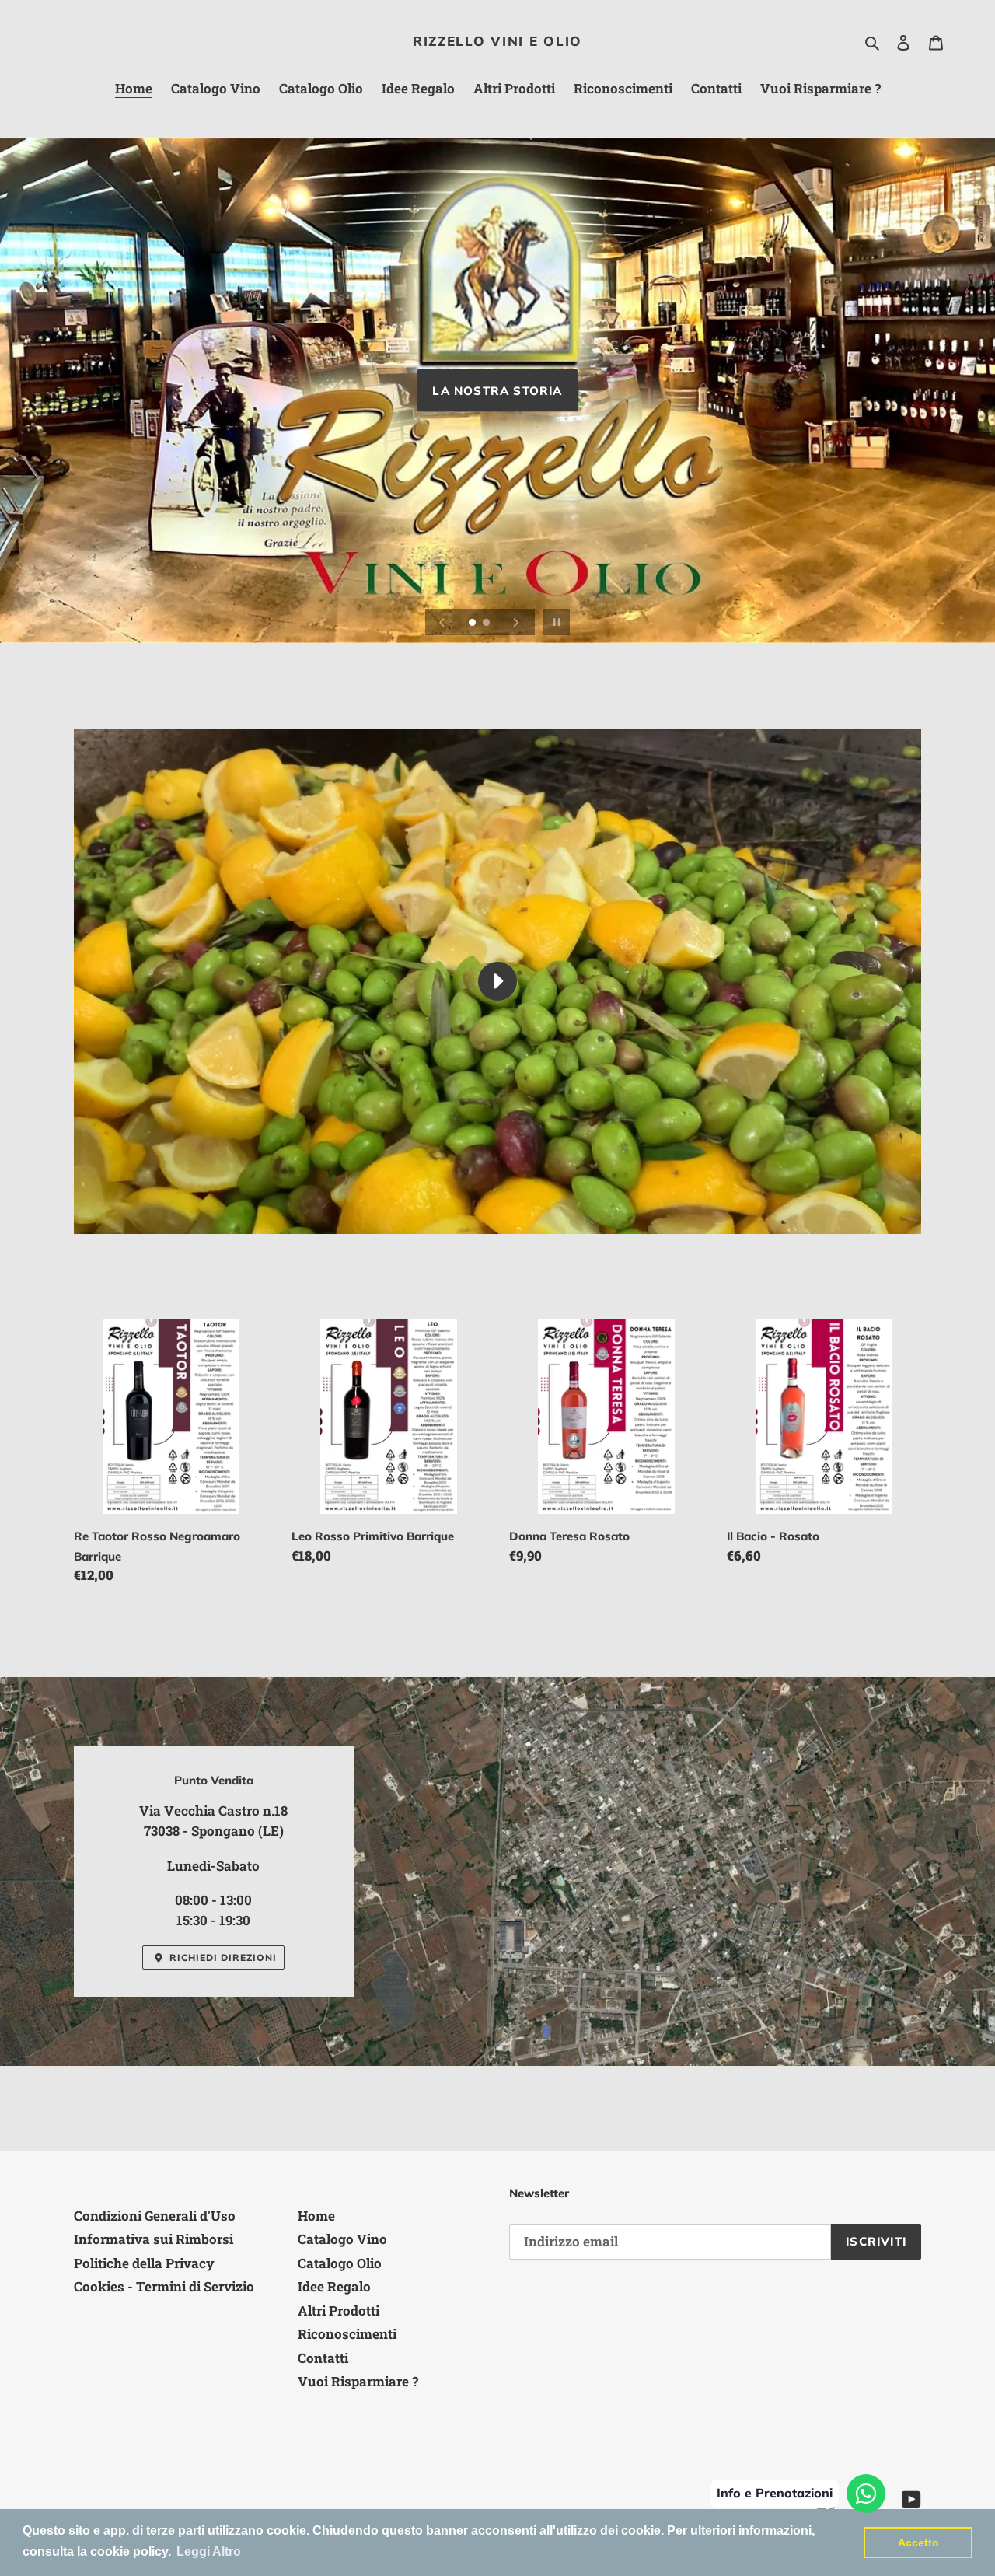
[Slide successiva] (516, 622)
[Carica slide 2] (487, 624)
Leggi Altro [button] (209, 2552)
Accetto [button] (918, 2543)
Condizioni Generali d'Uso (155, 2216)
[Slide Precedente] (442, 622)
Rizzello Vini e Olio (497, 41)
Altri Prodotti (339, 2310)
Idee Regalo (334, 2286)
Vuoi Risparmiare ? (358, 2381)
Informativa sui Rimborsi (154, 2239)
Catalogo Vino (342, 2239)
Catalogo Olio (340, 2263)
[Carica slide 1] (473, 624)
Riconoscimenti (347, 2334)
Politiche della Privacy (144, 2263)
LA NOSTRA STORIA (497, 391)
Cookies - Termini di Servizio (164, 2286)
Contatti (323, 2358)
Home (316, 2216)
